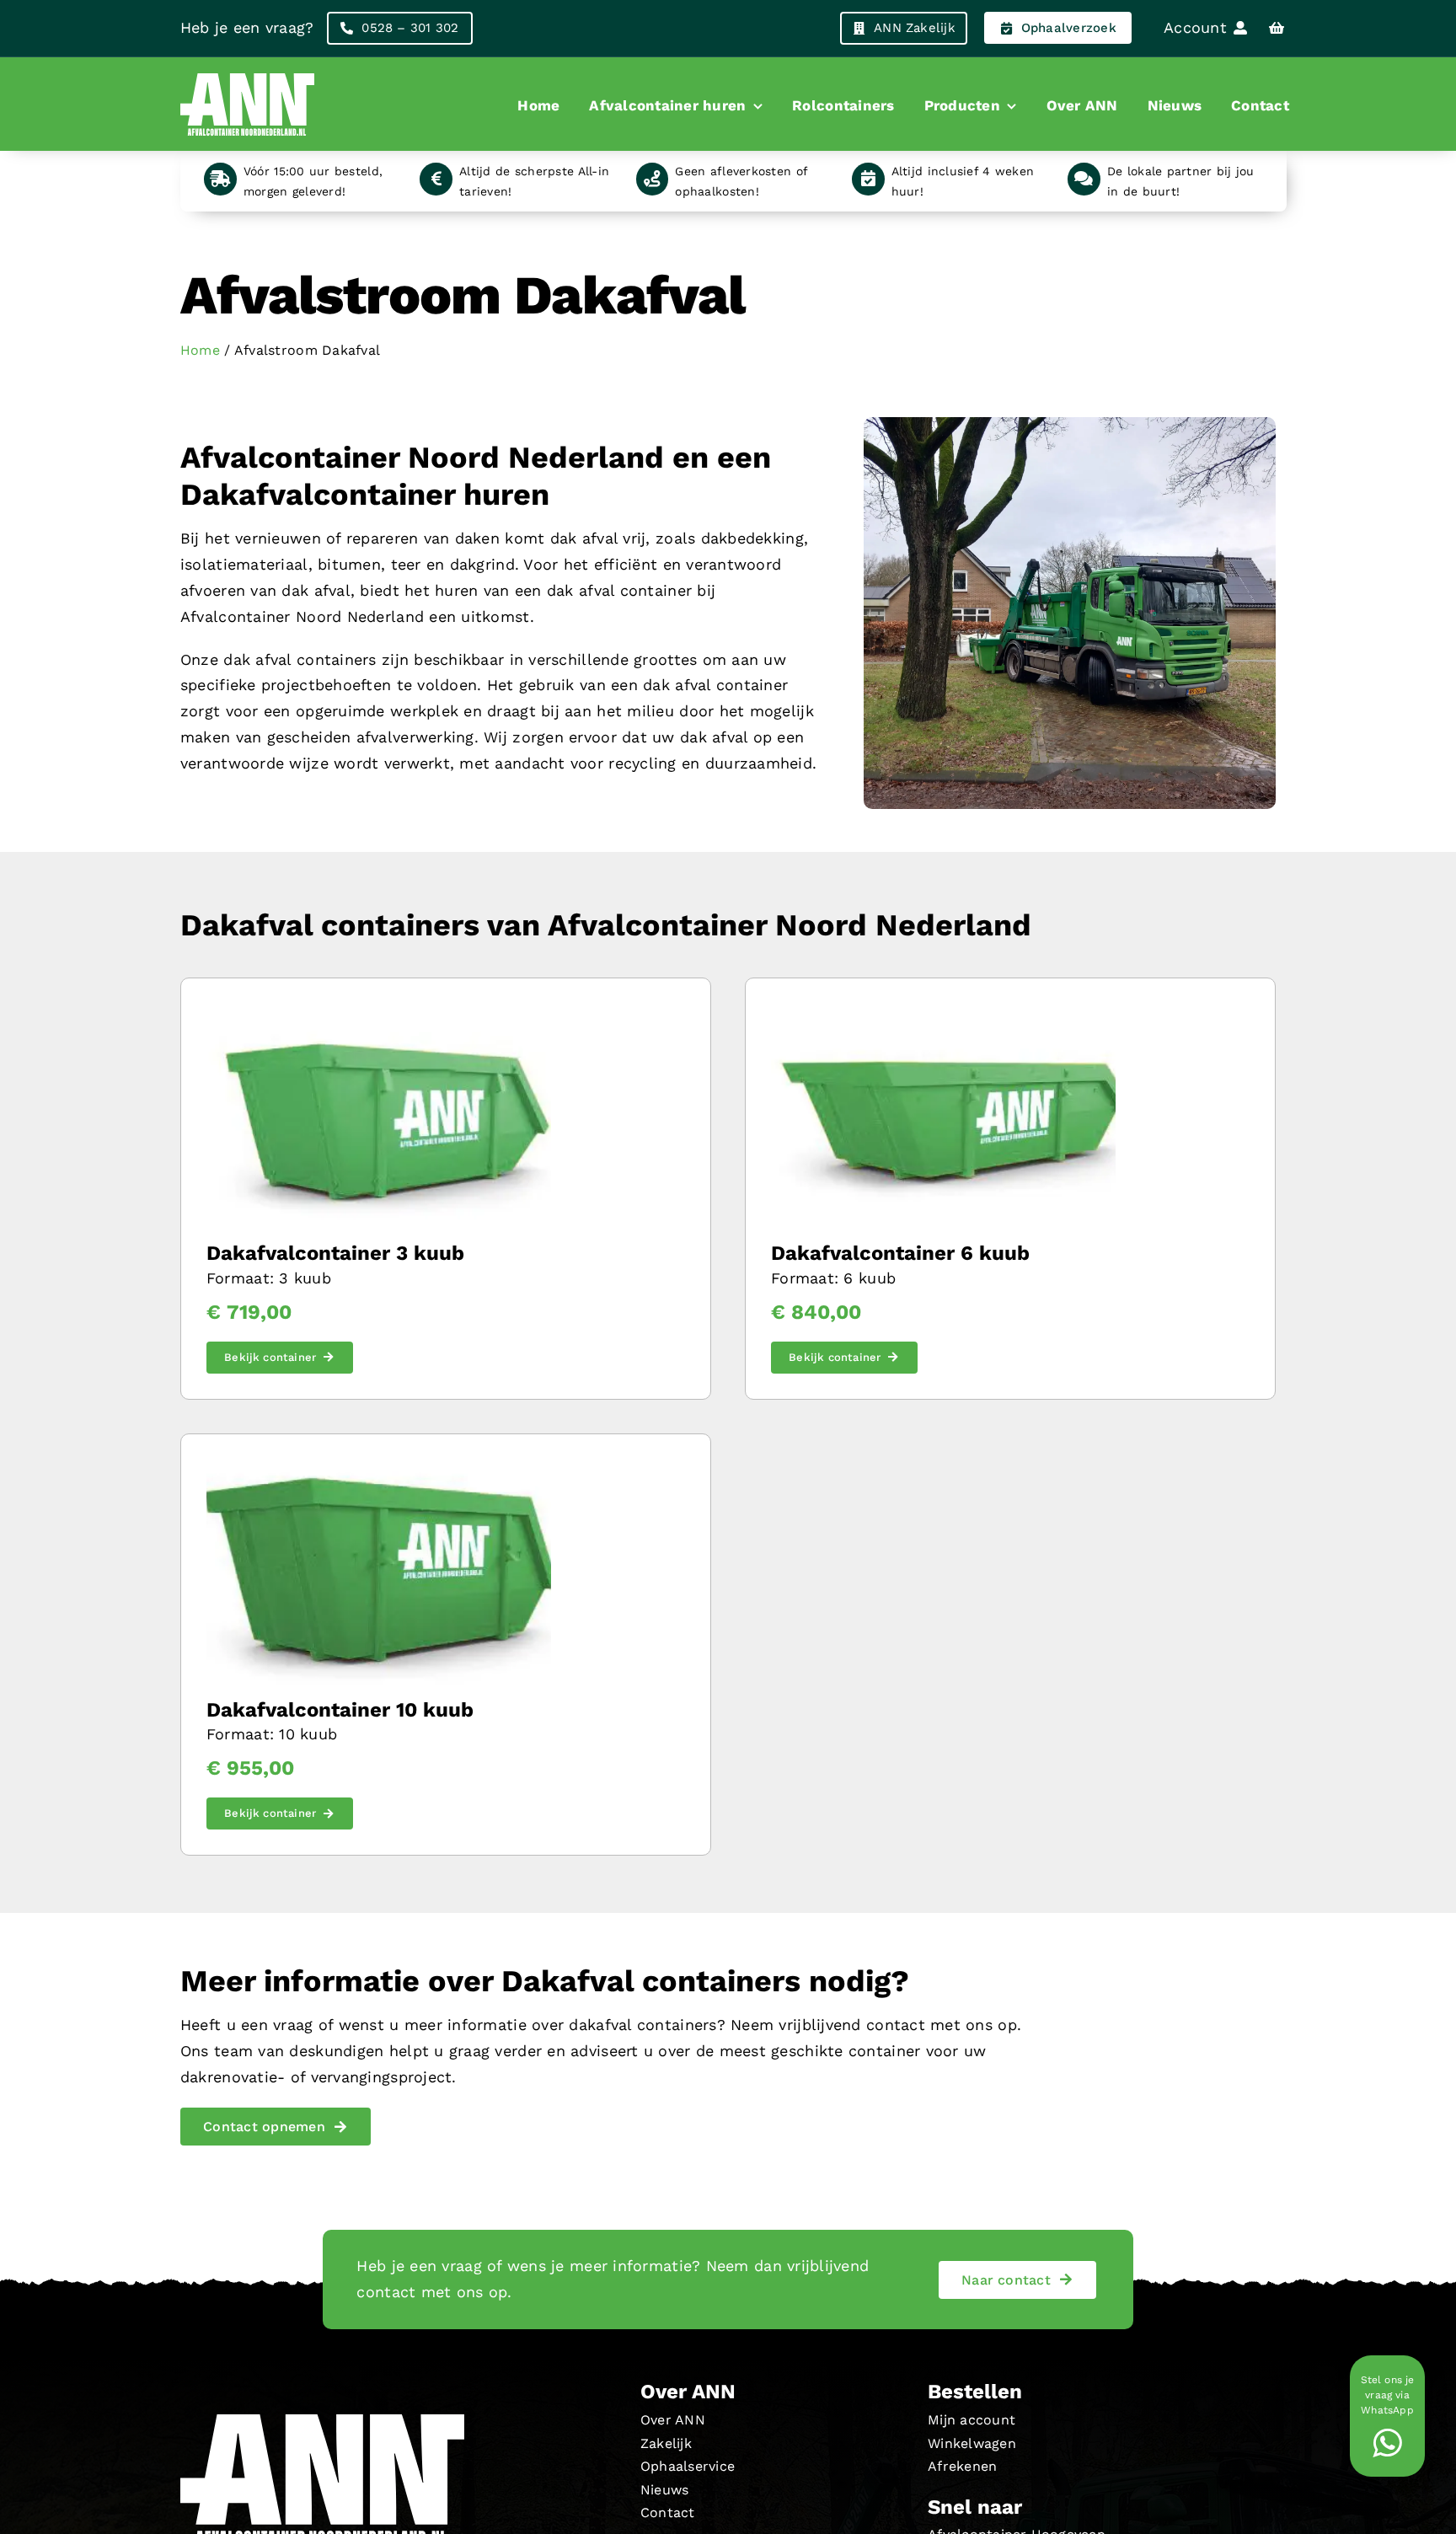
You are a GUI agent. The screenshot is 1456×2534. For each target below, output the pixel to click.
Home (200, 350)
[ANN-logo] (248, 73)
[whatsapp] (1387, 2443)
